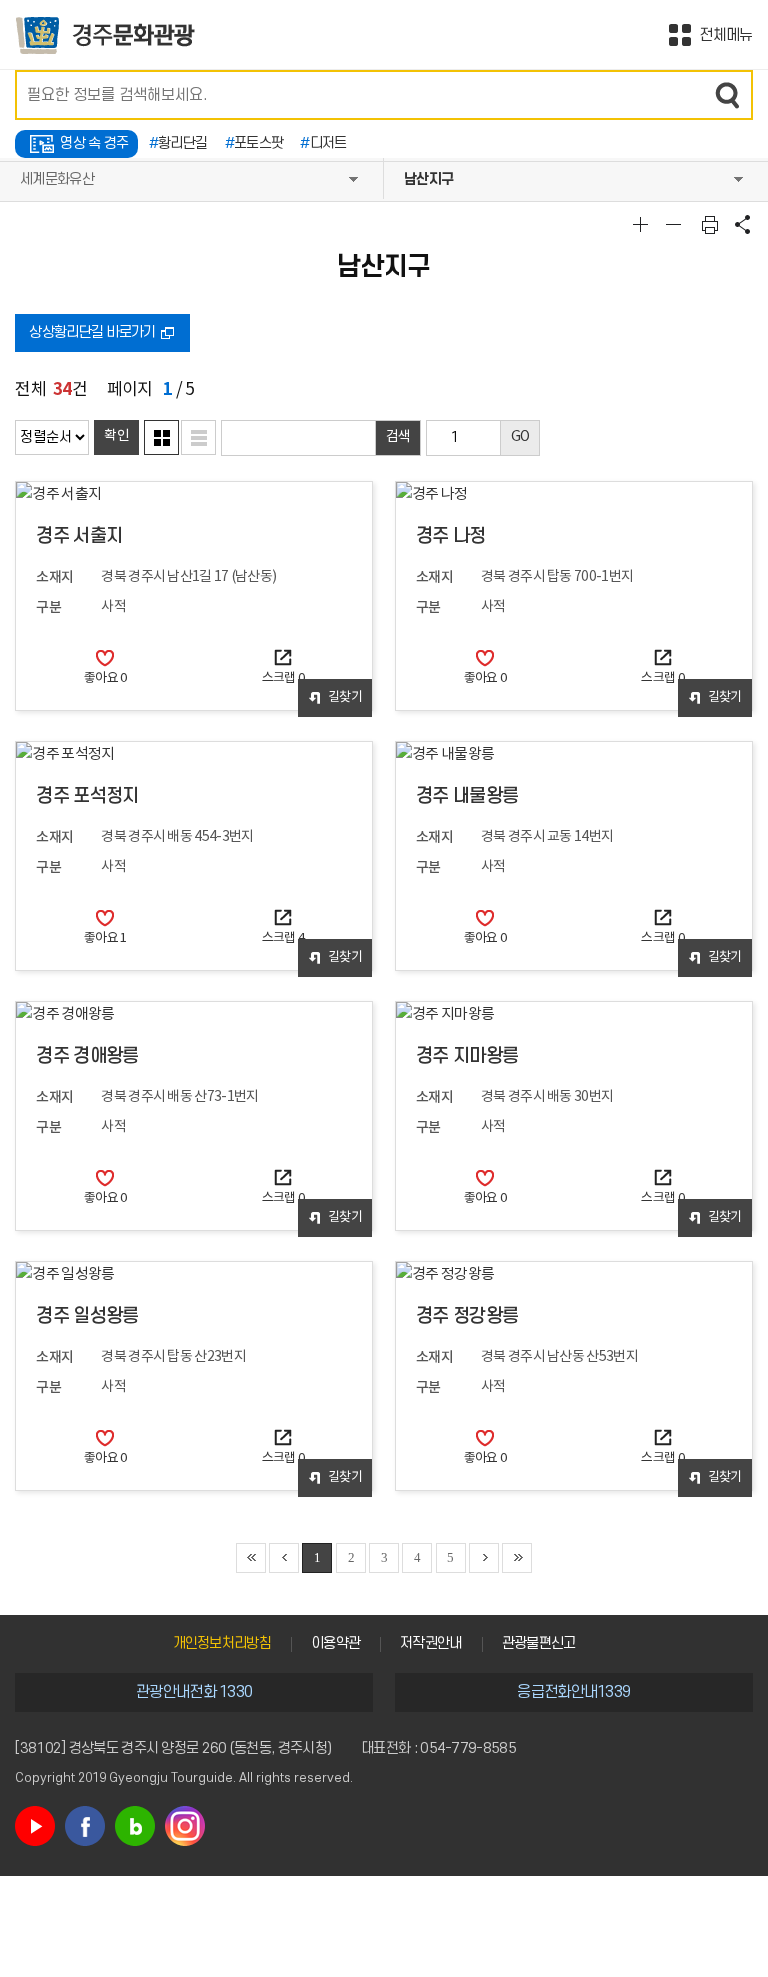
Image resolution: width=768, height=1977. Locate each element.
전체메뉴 (725, 35)
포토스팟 (254, 143)
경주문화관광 (105, 35)
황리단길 (178, 143)
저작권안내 (431, 1643)
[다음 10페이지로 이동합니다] (484, 1558)
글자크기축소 (676, 224)
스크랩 (283, 678)
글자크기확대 (643, 224)
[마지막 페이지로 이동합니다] (517, 1558)
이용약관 (335, 1643)
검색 (728, 95)
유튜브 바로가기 (35, 1826)
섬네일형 (161, 437)
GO (520, 437)
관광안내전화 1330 (194, 1692)
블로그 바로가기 (135, 1826)
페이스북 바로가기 (85, 1826)
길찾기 (345, 697)
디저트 (323, 143)
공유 (743, 224)
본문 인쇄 (710, 224)
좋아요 (105, 678)
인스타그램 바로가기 (185, 1826)
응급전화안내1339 (573, 1692)
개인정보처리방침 (222, 1643)
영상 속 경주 (94, 143)
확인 (116, 436)
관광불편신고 (539, 1643)
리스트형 (198, 437)
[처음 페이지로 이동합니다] (251, 1558)
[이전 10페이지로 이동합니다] (284, 1558)
